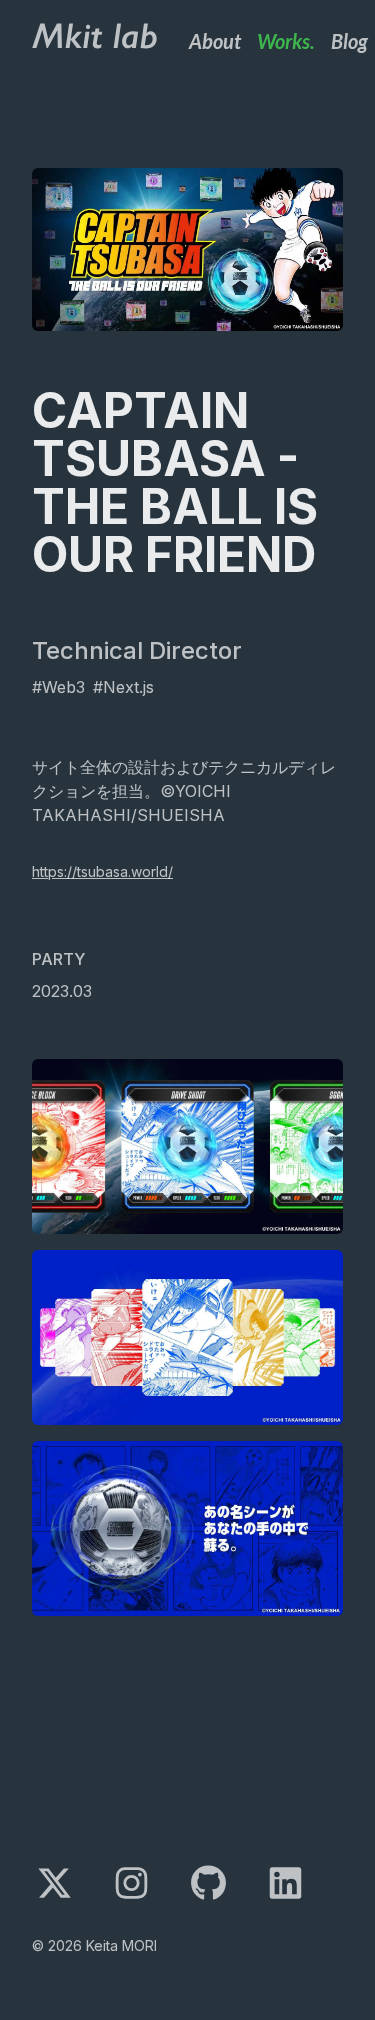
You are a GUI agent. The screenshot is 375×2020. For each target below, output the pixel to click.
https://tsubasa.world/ (102, 871)
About (215, 41)
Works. (286, 41)
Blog (349, 41)
